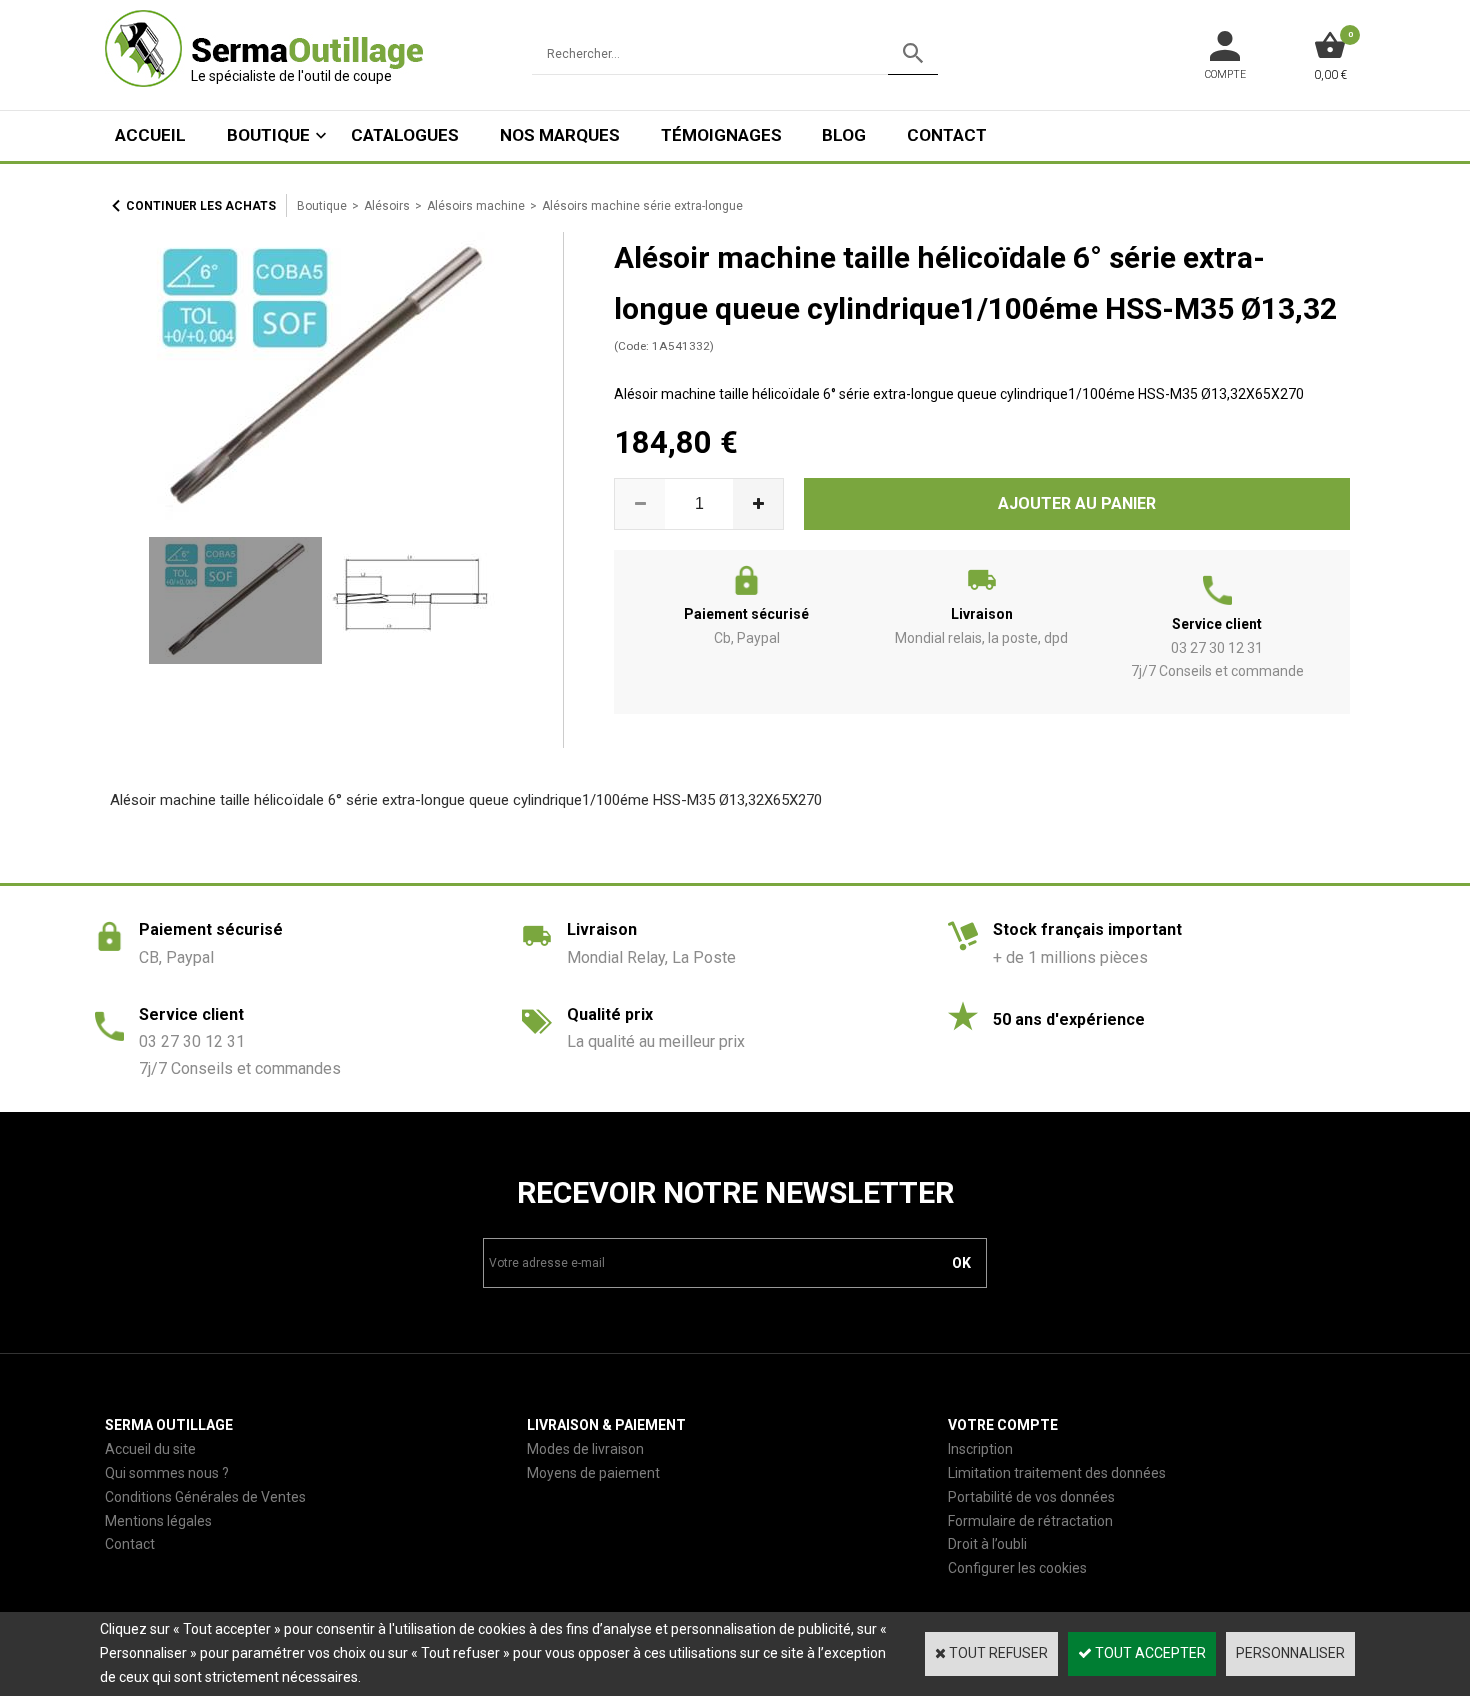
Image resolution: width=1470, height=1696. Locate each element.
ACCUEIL (150, 135)
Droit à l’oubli (987, 1544)
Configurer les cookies (1017, 1568)
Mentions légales (158, 1521)
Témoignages (721, 135)
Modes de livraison (585, 1449)
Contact (947, 135)
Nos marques (560, 135)
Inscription (980, 1449)
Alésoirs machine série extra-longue (642, 206)
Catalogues (405, 135)
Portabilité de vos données (1031, 1497)
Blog (844, 135)
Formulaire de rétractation (1030, 1521)
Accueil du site (150, 1449)
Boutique (268, 135)
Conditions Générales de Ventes (205, 1497)
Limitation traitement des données (1057, 1473)
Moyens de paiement (593, 1473)
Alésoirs (387, 206)
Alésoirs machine (476, 206)
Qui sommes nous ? (167, 1473)
